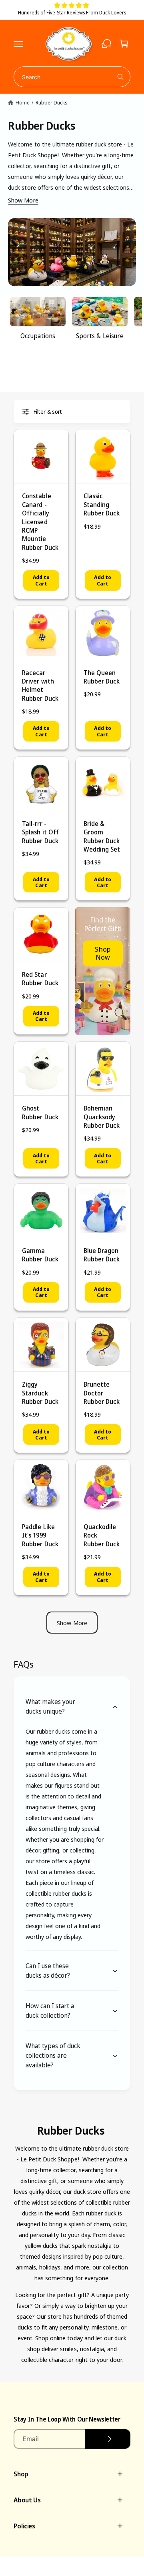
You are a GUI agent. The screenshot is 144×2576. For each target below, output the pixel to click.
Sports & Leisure (100, 336)
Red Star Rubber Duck (40, 979)
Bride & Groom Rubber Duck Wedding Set (102, 836)
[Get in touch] (106, 44)
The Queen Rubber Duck (102, 677)
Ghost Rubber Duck (40, 1112)
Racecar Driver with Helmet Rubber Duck (40, 686)
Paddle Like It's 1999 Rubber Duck (40, 1535)
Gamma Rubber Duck (40, 1255)
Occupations (38, 336)
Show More (23, 200)
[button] (18, 44)
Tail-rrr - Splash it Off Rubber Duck (40, 832)
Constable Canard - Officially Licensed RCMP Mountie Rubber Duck (40, 521)
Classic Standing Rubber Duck (102, 504)
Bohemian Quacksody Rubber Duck (102, 1117)
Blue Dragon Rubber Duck (102, 1255)
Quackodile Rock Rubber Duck (102, 1535)
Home (22, 102)
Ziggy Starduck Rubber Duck (40, 1393)
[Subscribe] (108, 2439)
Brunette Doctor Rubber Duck (102, 1393)
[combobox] (72, 77)
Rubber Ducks (52, 102)
